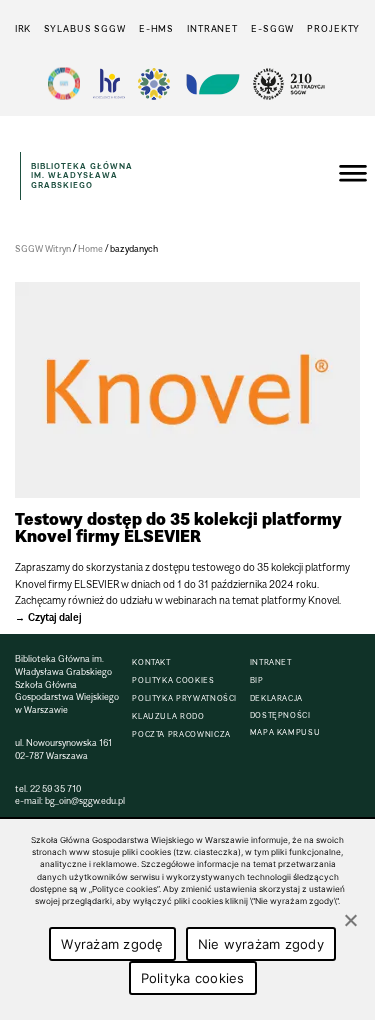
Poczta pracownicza (181, 734)
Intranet (212, 28)
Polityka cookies (173, 680)
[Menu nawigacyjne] (353, 176)
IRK (23, 28)
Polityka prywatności (184, 698)
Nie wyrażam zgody (261, 944)
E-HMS (156, 28)
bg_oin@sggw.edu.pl (85, 800)
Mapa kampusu (285, 732)
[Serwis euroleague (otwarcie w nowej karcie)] (154, 83)
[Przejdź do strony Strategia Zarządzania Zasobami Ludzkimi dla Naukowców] (109, 83)
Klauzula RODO (168, 716)
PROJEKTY (333, 28)
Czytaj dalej (55, 617)
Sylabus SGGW (85, 28)
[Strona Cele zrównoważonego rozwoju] (64, 83)
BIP (257, 680)
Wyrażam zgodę (112, 944)
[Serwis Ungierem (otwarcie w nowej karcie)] (211, 83)
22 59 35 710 (55, 788)
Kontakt (151, 662)
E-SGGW (272, 28)
